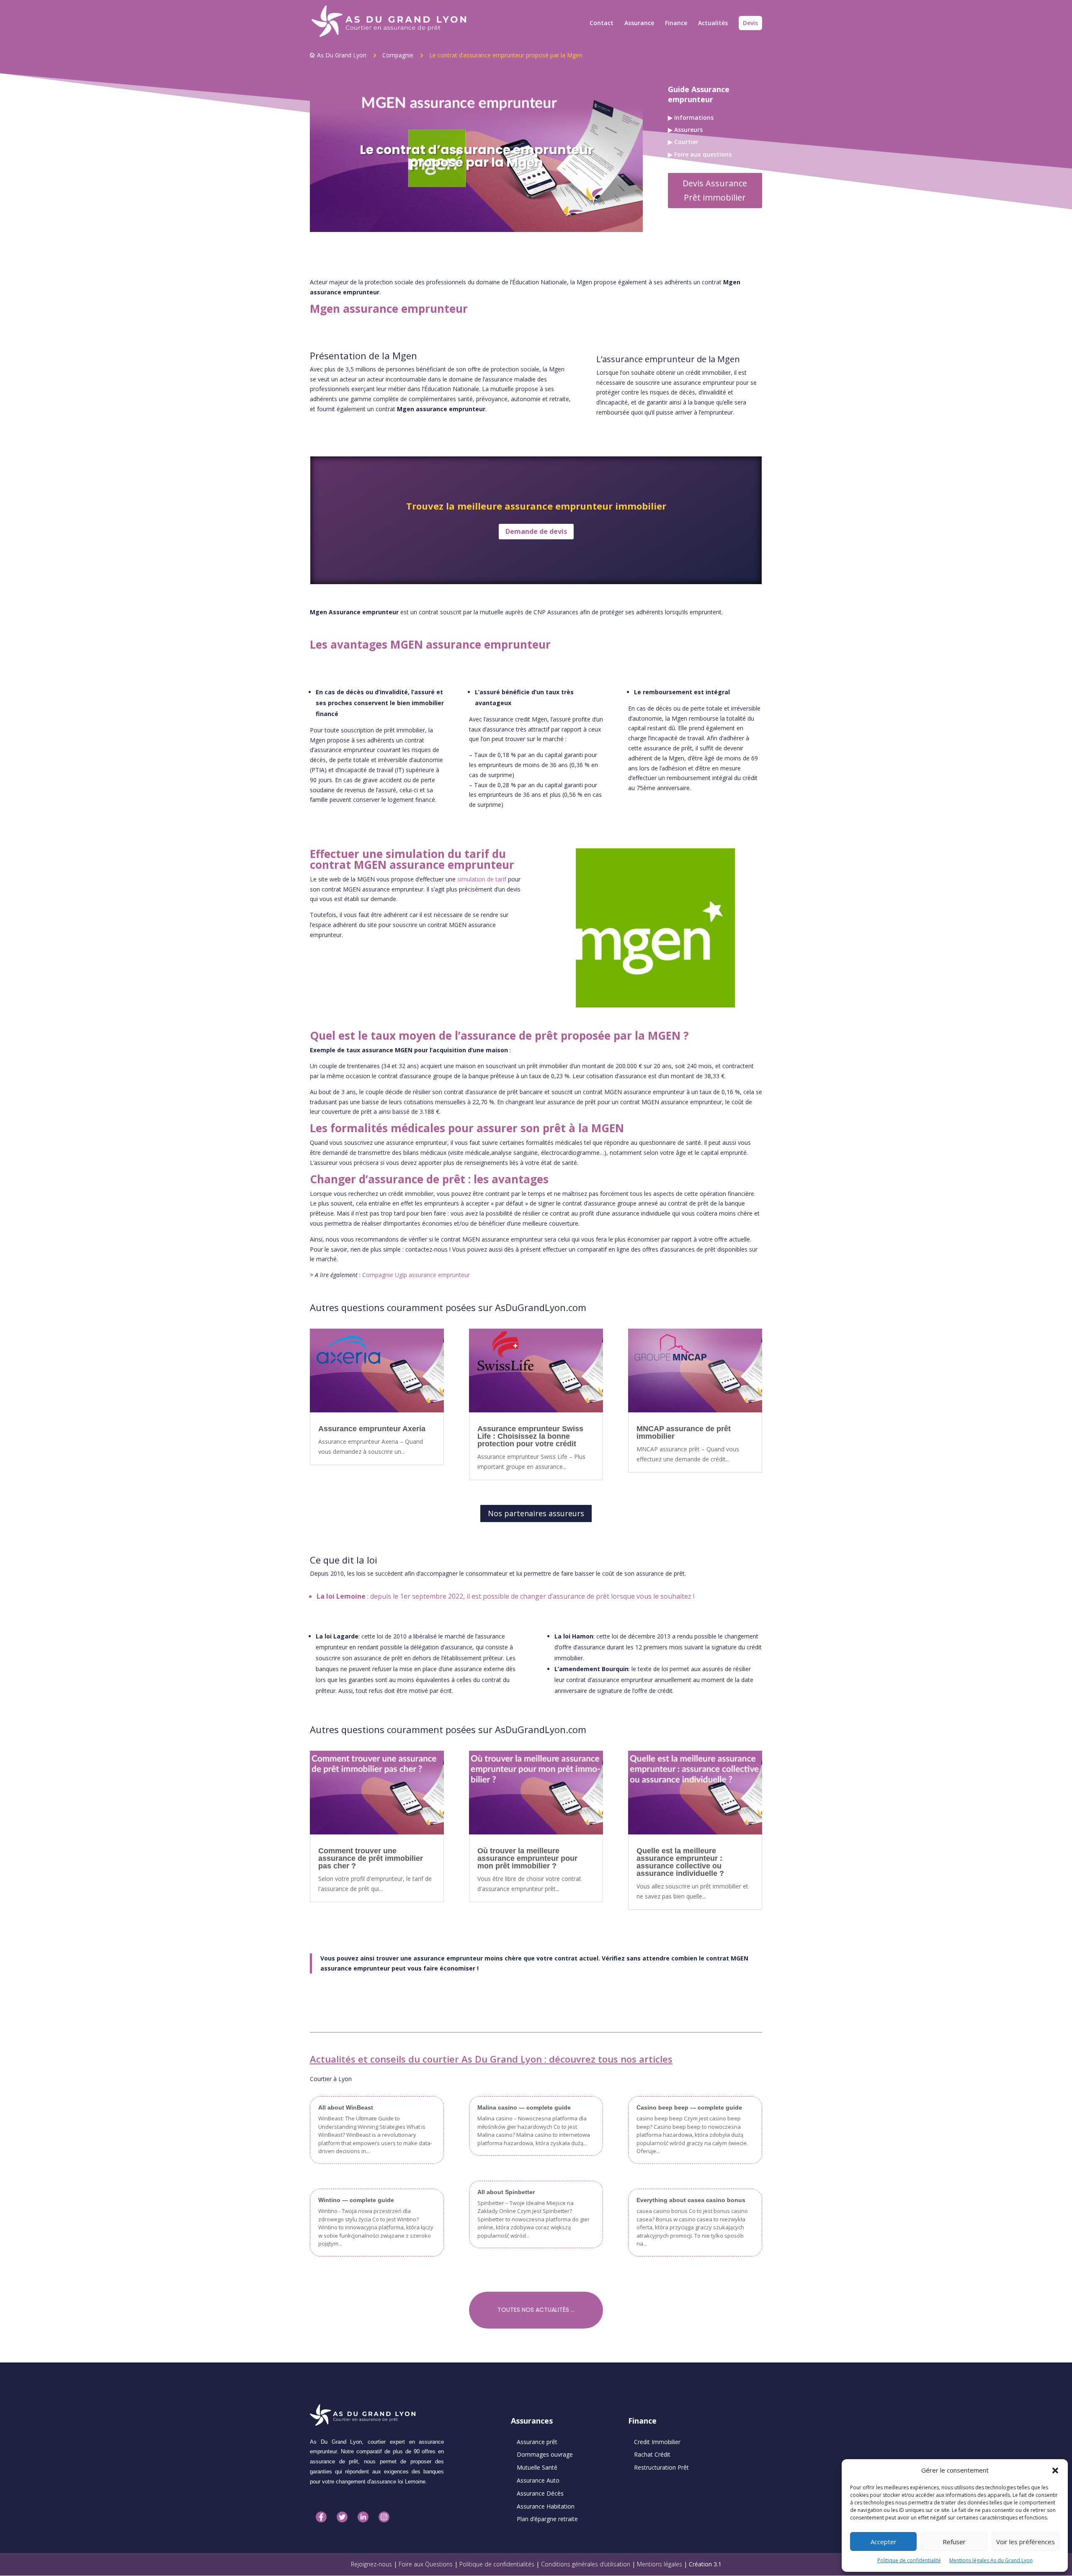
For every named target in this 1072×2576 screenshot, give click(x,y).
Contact (602, 23)
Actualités (713, 23)
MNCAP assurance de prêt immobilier (684, 1432)
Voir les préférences (1026, 2542)
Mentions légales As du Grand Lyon (991, 2560)
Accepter (884, 2542)
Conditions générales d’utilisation (586, 2564)
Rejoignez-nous (371, 2564)
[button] (1055, 2470)
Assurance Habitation (546, 2506)
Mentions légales (660, 2564)
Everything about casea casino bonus (691, 2200)
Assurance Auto (538, 2480)
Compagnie (398, 55)
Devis (750, 23)
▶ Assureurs (685, 130)
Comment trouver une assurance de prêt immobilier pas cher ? (371, 1858)
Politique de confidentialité (909, 2560)
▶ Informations (691, 117)
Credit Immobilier (657, 2442)
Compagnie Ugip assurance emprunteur (416, 1275)
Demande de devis (536, 531)
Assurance (639, 23)
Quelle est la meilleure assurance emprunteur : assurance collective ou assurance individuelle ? (680, 1862)
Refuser (954, 2542)
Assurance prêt (537, 2442)
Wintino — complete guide (356, 2200)
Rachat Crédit (652, 2454)
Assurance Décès (540, 2493)
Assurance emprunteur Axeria (372, 1429)
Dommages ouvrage (545, 2454)
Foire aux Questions (426, 2564)
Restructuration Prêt (661, 2467)
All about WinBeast (346, 2107)
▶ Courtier (683, 142)
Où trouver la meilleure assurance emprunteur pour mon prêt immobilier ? (527, 1858)
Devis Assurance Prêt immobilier (715, 190)
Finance (676, 23)
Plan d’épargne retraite (547, 2519)
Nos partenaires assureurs (536, 1513)
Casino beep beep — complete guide (689, 2107)
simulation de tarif (482, 879)
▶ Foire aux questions (700, 154)
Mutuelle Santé (537, 2467)
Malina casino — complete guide (524, 2107)
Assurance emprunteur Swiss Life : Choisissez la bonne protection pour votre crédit (530, 1436)
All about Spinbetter (506, 2192)
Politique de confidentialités (497, 2564)
